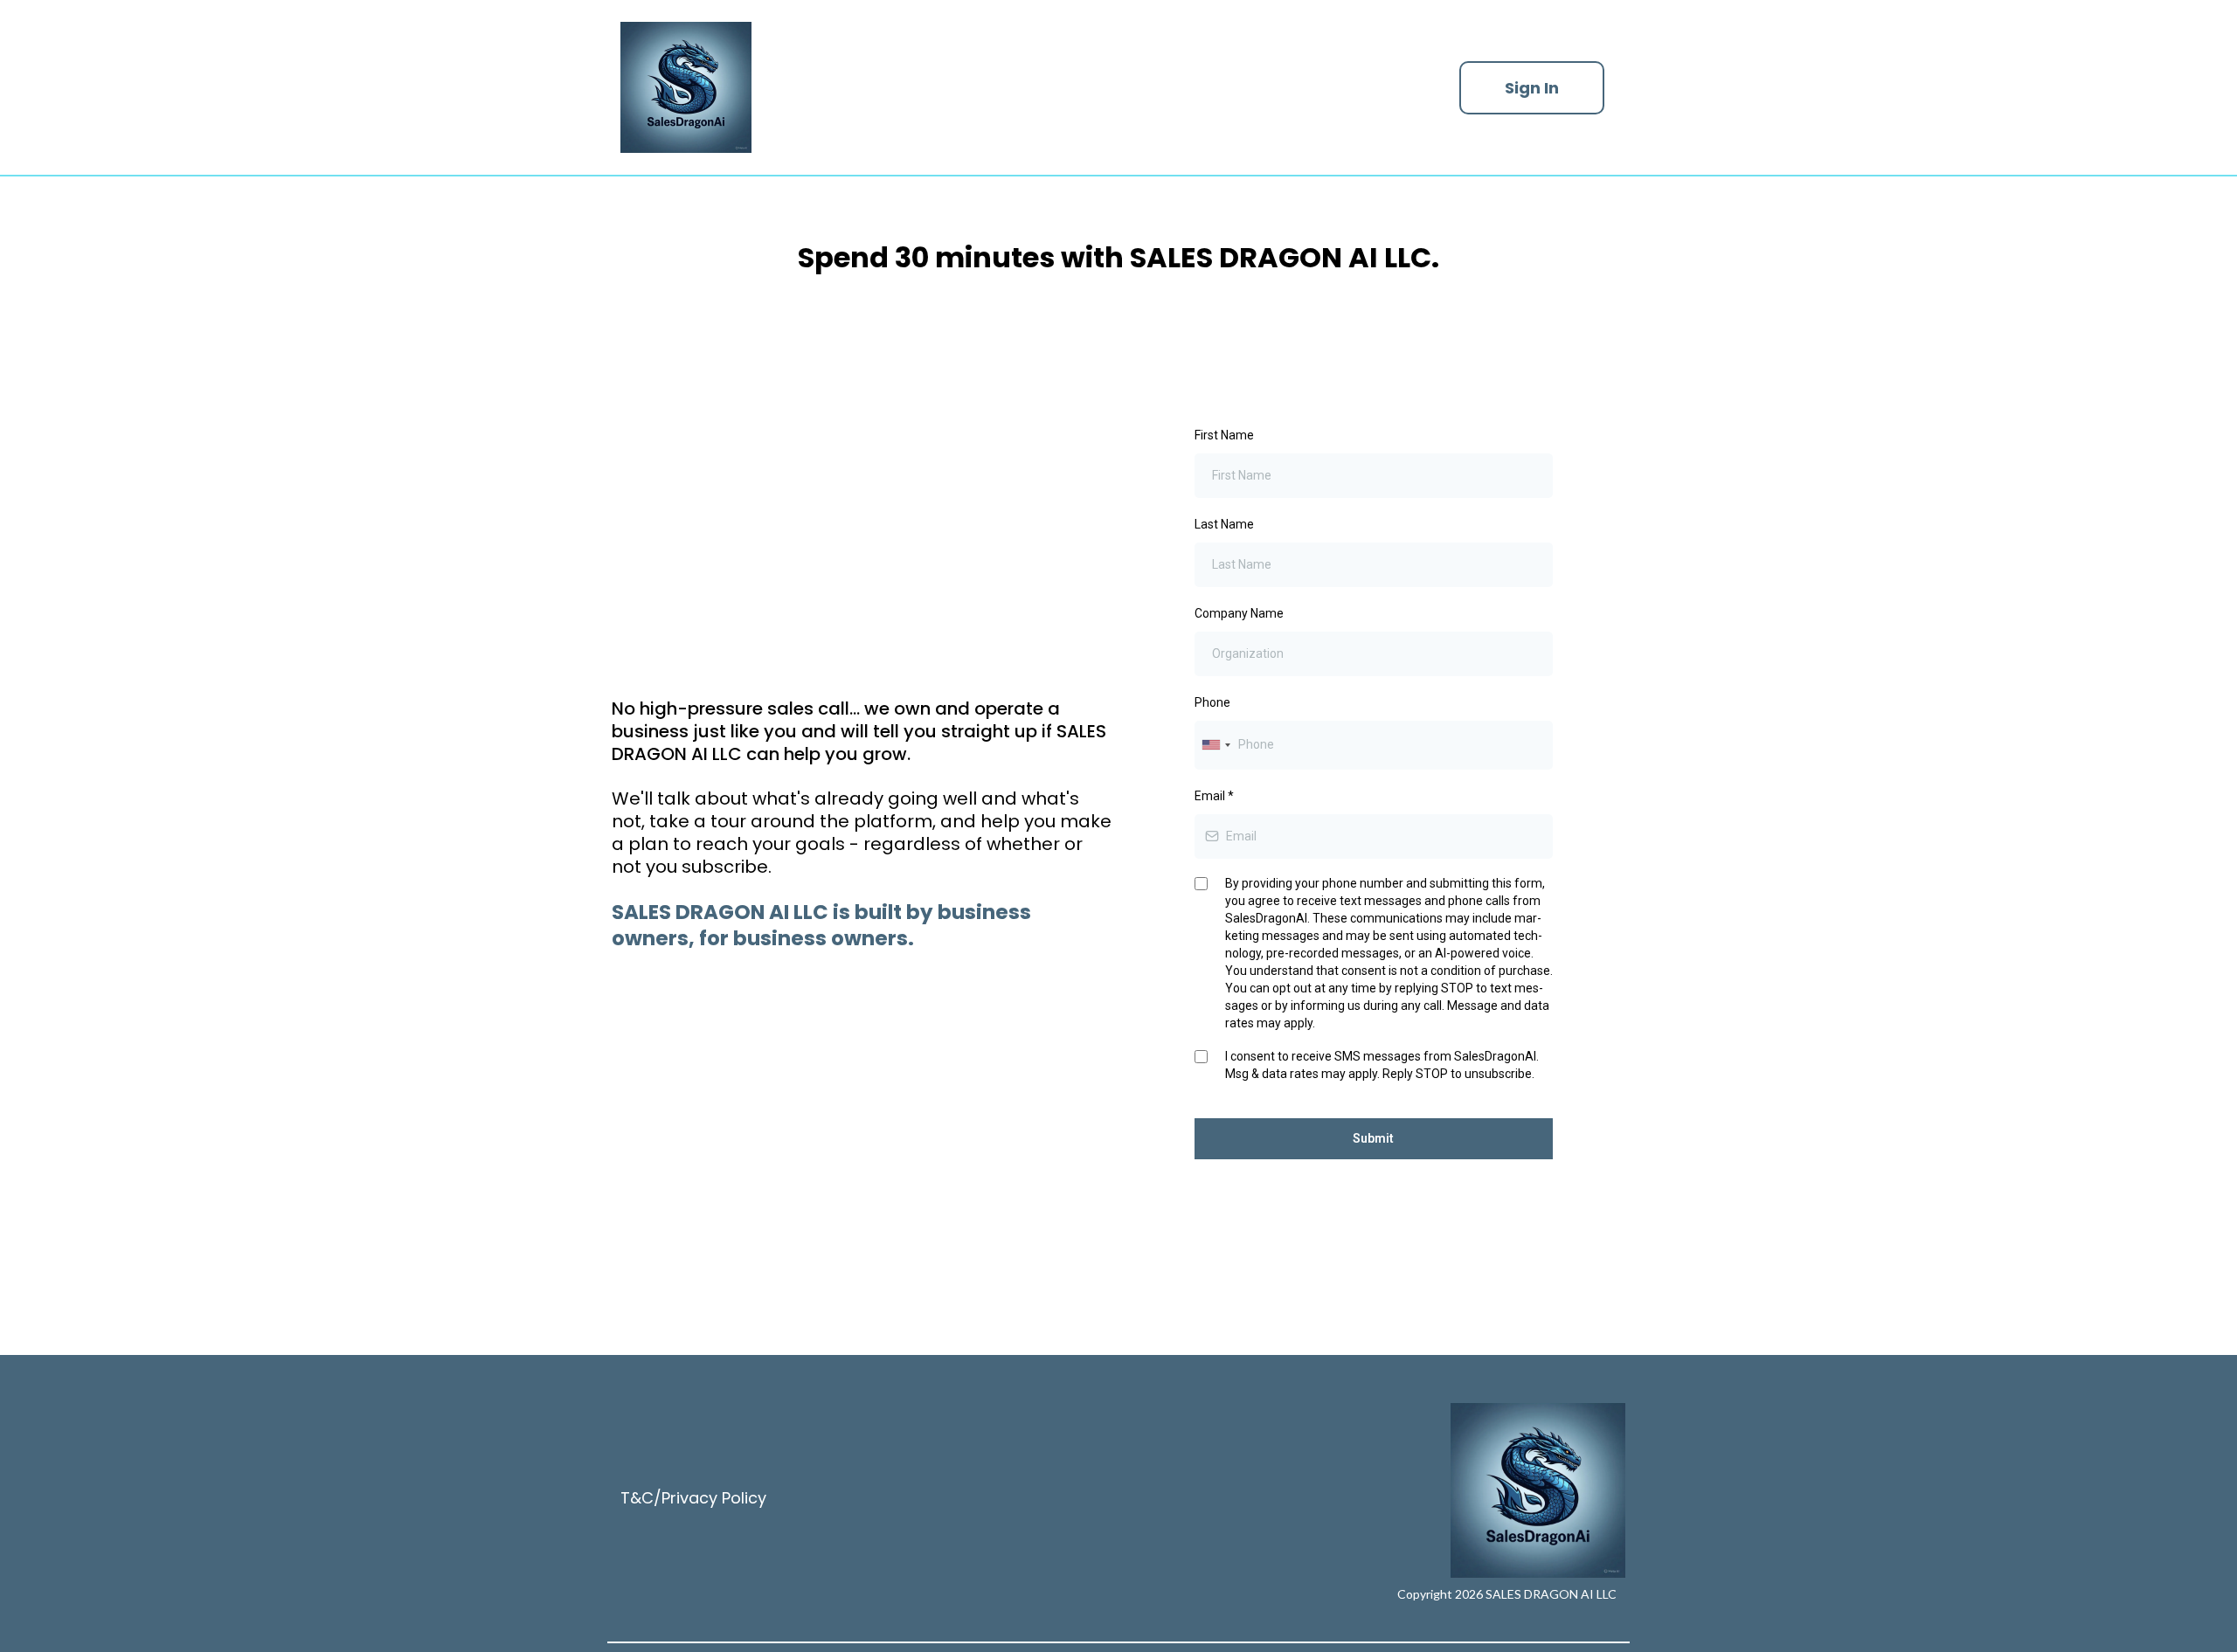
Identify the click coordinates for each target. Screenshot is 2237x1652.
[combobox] (1215, 745)
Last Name (1224, 524)
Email (1214, 796)
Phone (1212, 702)
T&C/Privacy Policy (693, 1498)
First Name (1224, 435)
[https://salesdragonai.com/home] (1022, 87)
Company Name (1239, 613)
